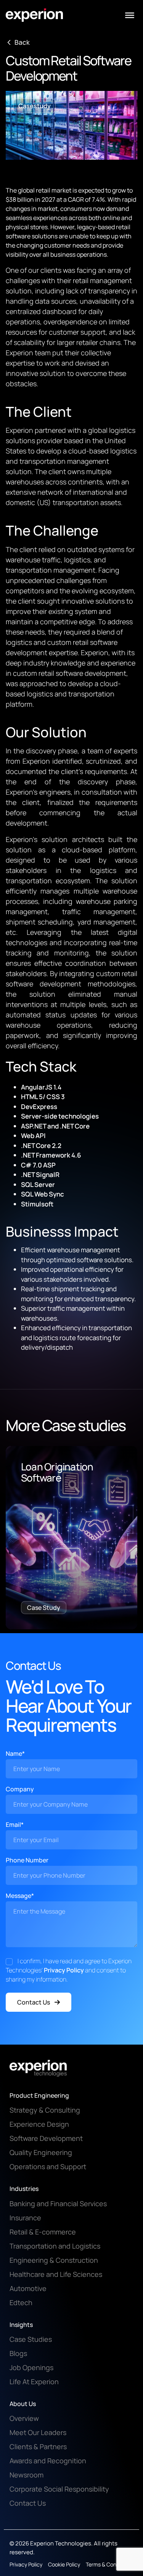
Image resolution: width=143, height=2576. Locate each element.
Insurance (25, 2218)
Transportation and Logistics (55, 2246)
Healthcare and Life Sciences (56, 2274)
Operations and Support (48, 2166)
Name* (15, 1753)
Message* (20, 1896)
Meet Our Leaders (38, 2432)
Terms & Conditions (109, 2564)
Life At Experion (34, 2382)
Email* (15, 1825)
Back (22, 42)
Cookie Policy (64, 2564)
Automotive (28, 2288)
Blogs (18, 2353)
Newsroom (27, 2475)
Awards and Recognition (48, 2461)
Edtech (21, 2302)
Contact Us (34, 2002)
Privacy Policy (64, 1970)
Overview (24, 2418)
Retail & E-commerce (43, 2232)
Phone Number (27, 1860)
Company (20, 1789)
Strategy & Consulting (45, 2110)
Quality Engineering (41, 2152)
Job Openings (31, 2367)
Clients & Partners (38, 2446)
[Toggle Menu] (130, 15)
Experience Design (39, 2124)
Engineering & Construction (54, 2260)
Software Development (46, 2138)
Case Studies (31, 2339)
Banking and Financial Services (58, 2204)
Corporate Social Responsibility (59, 2489)
